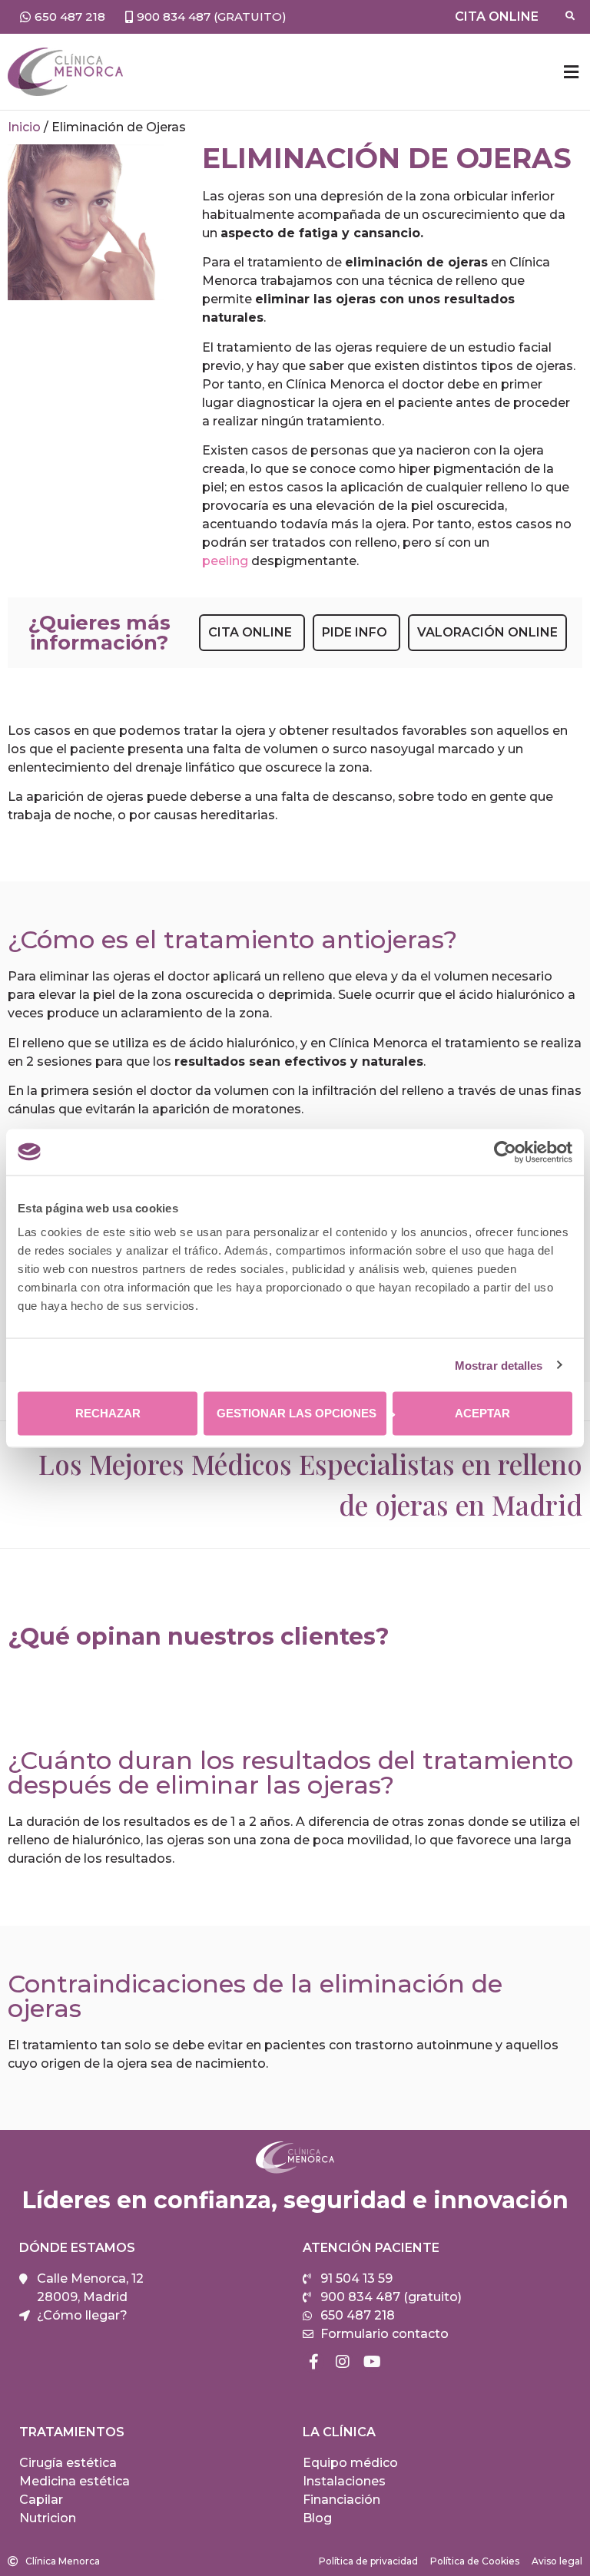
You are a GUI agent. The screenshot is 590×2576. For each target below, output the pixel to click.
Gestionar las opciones (297, 1413)
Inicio (24, 127)
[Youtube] (372, 2362)
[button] (571, 72)
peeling (225, 561)
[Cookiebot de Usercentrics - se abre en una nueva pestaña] (505, 1152)
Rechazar (108, 1413)
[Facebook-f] (313, 2362)
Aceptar (482, 1413)
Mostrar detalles (499, 1365)
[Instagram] (343, 2362)
